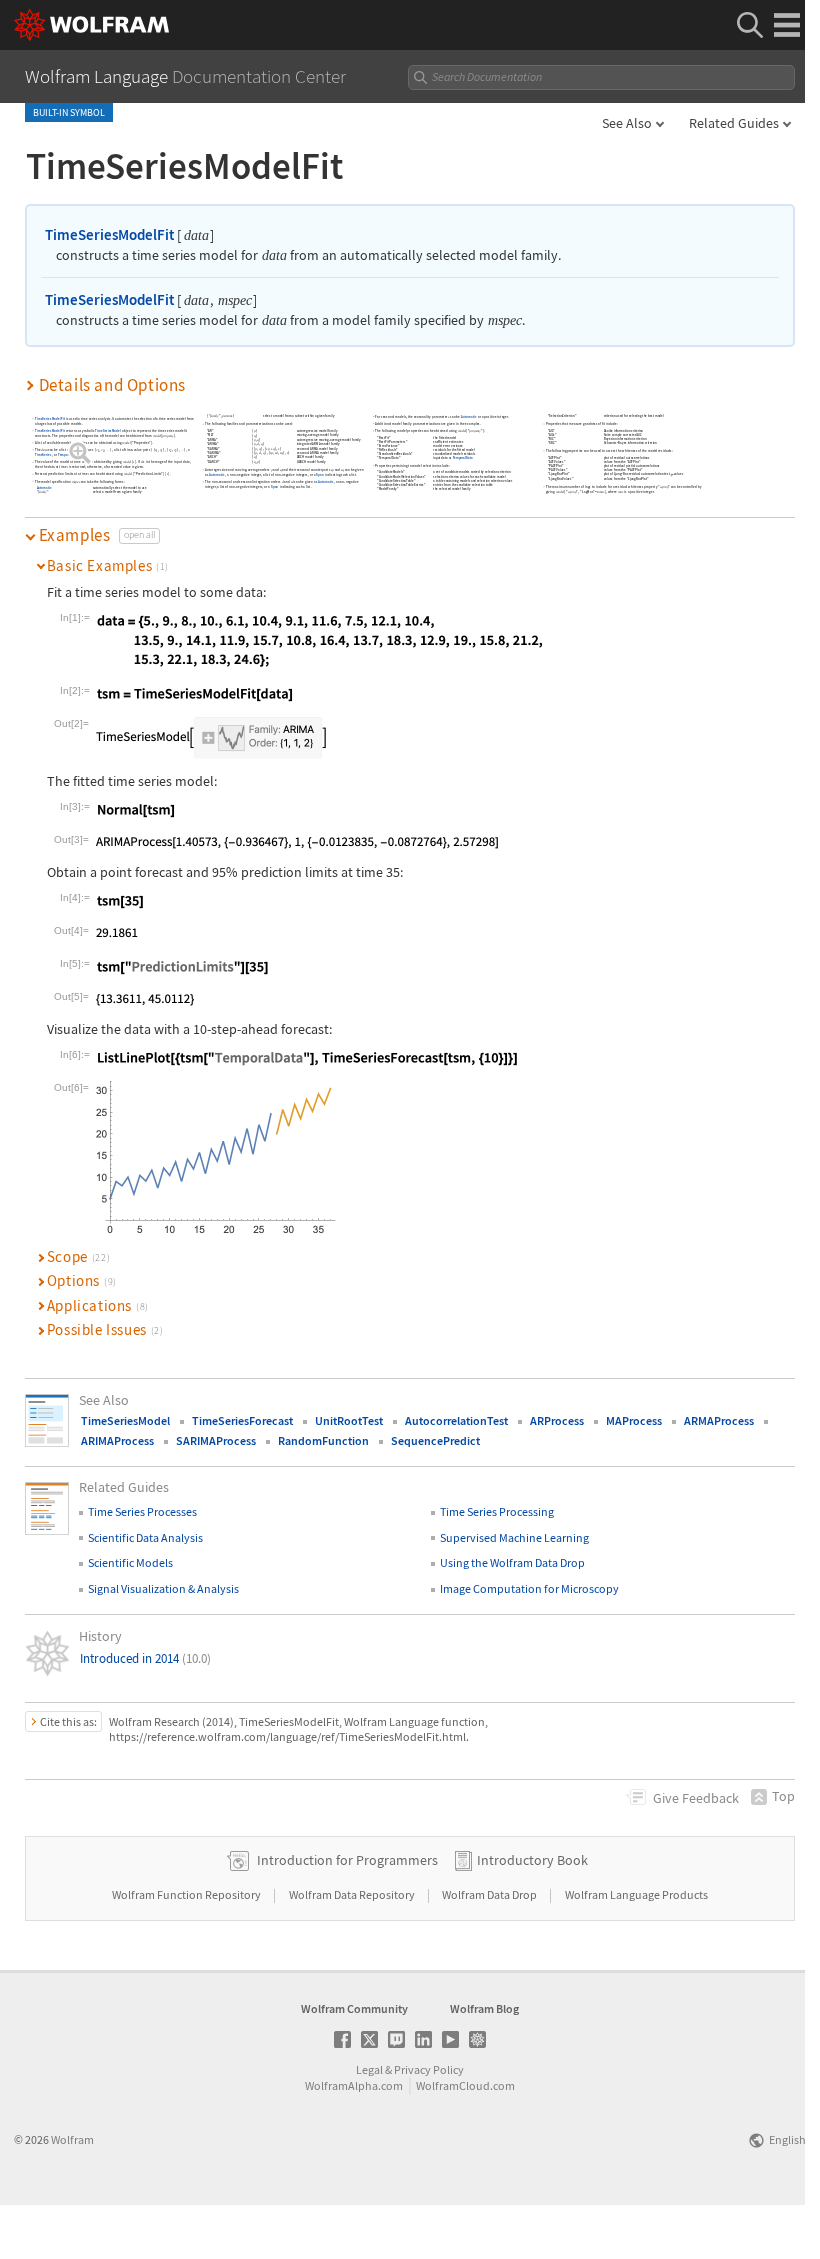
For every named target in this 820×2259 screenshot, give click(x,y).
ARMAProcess (719, 1420)
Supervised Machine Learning (514, 1537)
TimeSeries (43, 455)
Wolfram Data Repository (353, 1894)
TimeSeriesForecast (242, 1420)
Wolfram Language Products (636, 1894)
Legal (369, 2069)
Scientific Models (130, 1562)
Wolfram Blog (484, 2008)
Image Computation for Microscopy (529, 1588)
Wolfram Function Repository (187, 1894)
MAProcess (634, 1420)
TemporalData (69, 455)
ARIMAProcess (117, 1440)
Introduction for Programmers (347, 1860)
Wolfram (72, 2139)
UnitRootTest (349, 1420)
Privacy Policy (429, 2069)
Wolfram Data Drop (490, 1894)
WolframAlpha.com (354, 2085)
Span (321, 474)
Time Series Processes (142, 1511)
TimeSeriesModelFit (109, 234)
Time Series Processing (497, 1511)
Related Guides (734, 123)
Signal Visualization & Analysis (163, 1588)
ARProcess (557, 1420)
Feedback (696, 1798)
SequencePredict (435, 1440)
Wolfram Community (354, 2008)
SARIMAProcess (216, 1440)
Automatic (44, 488)
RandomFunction (323, 1440)
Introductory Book (532, 1860)
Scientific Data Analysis (145, 1537)
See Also (627, 123)
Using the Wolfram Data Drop (512, 1562)
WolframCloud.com (465, 2085)
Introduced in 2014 (145, 1658)
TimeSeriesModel (108, 431)
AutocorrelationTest (456, 1420)
